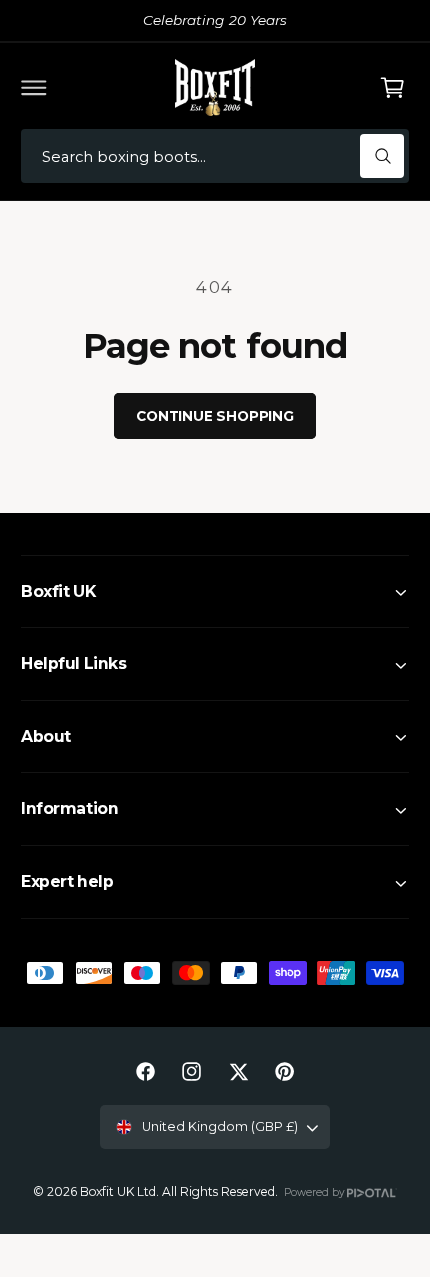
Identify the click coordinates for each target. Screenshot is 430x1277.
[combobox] (215, 156)
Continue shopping (215, 416)
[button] (34, 87)
